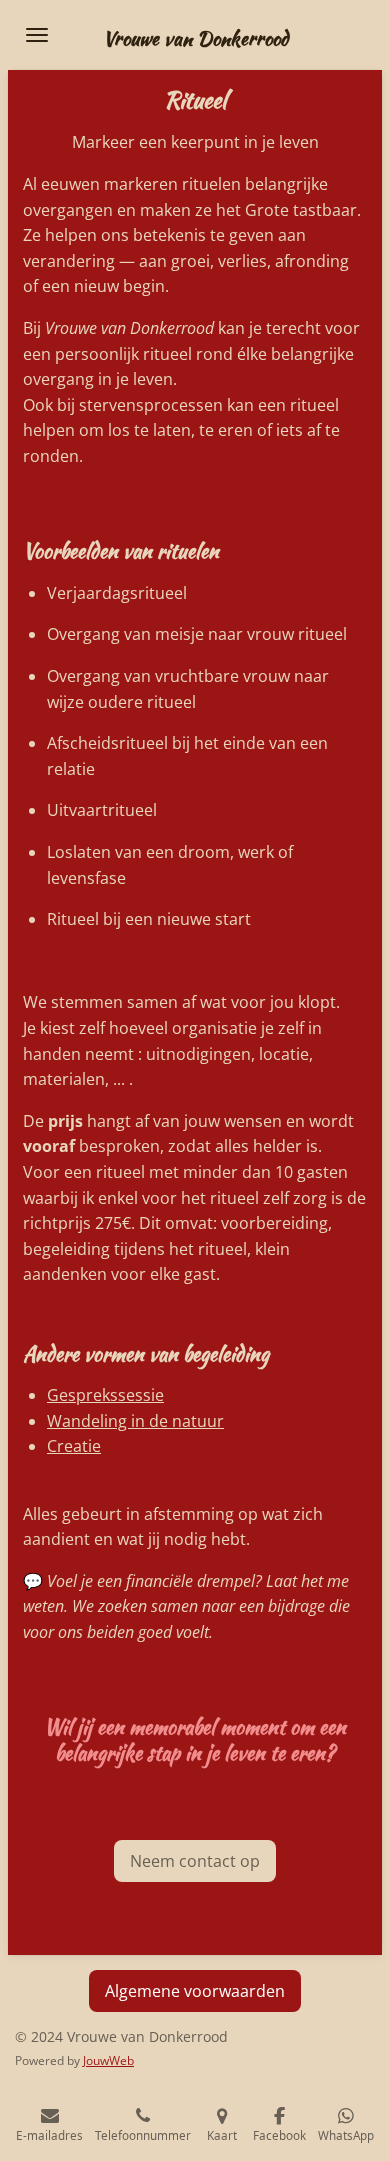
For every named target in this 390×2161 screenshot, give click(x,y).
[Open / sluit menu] (37, 35)
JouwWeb (108, 2060)
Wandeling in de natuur (135, 1421)
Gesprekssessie (105, 1395)
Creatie (74, 1446)
